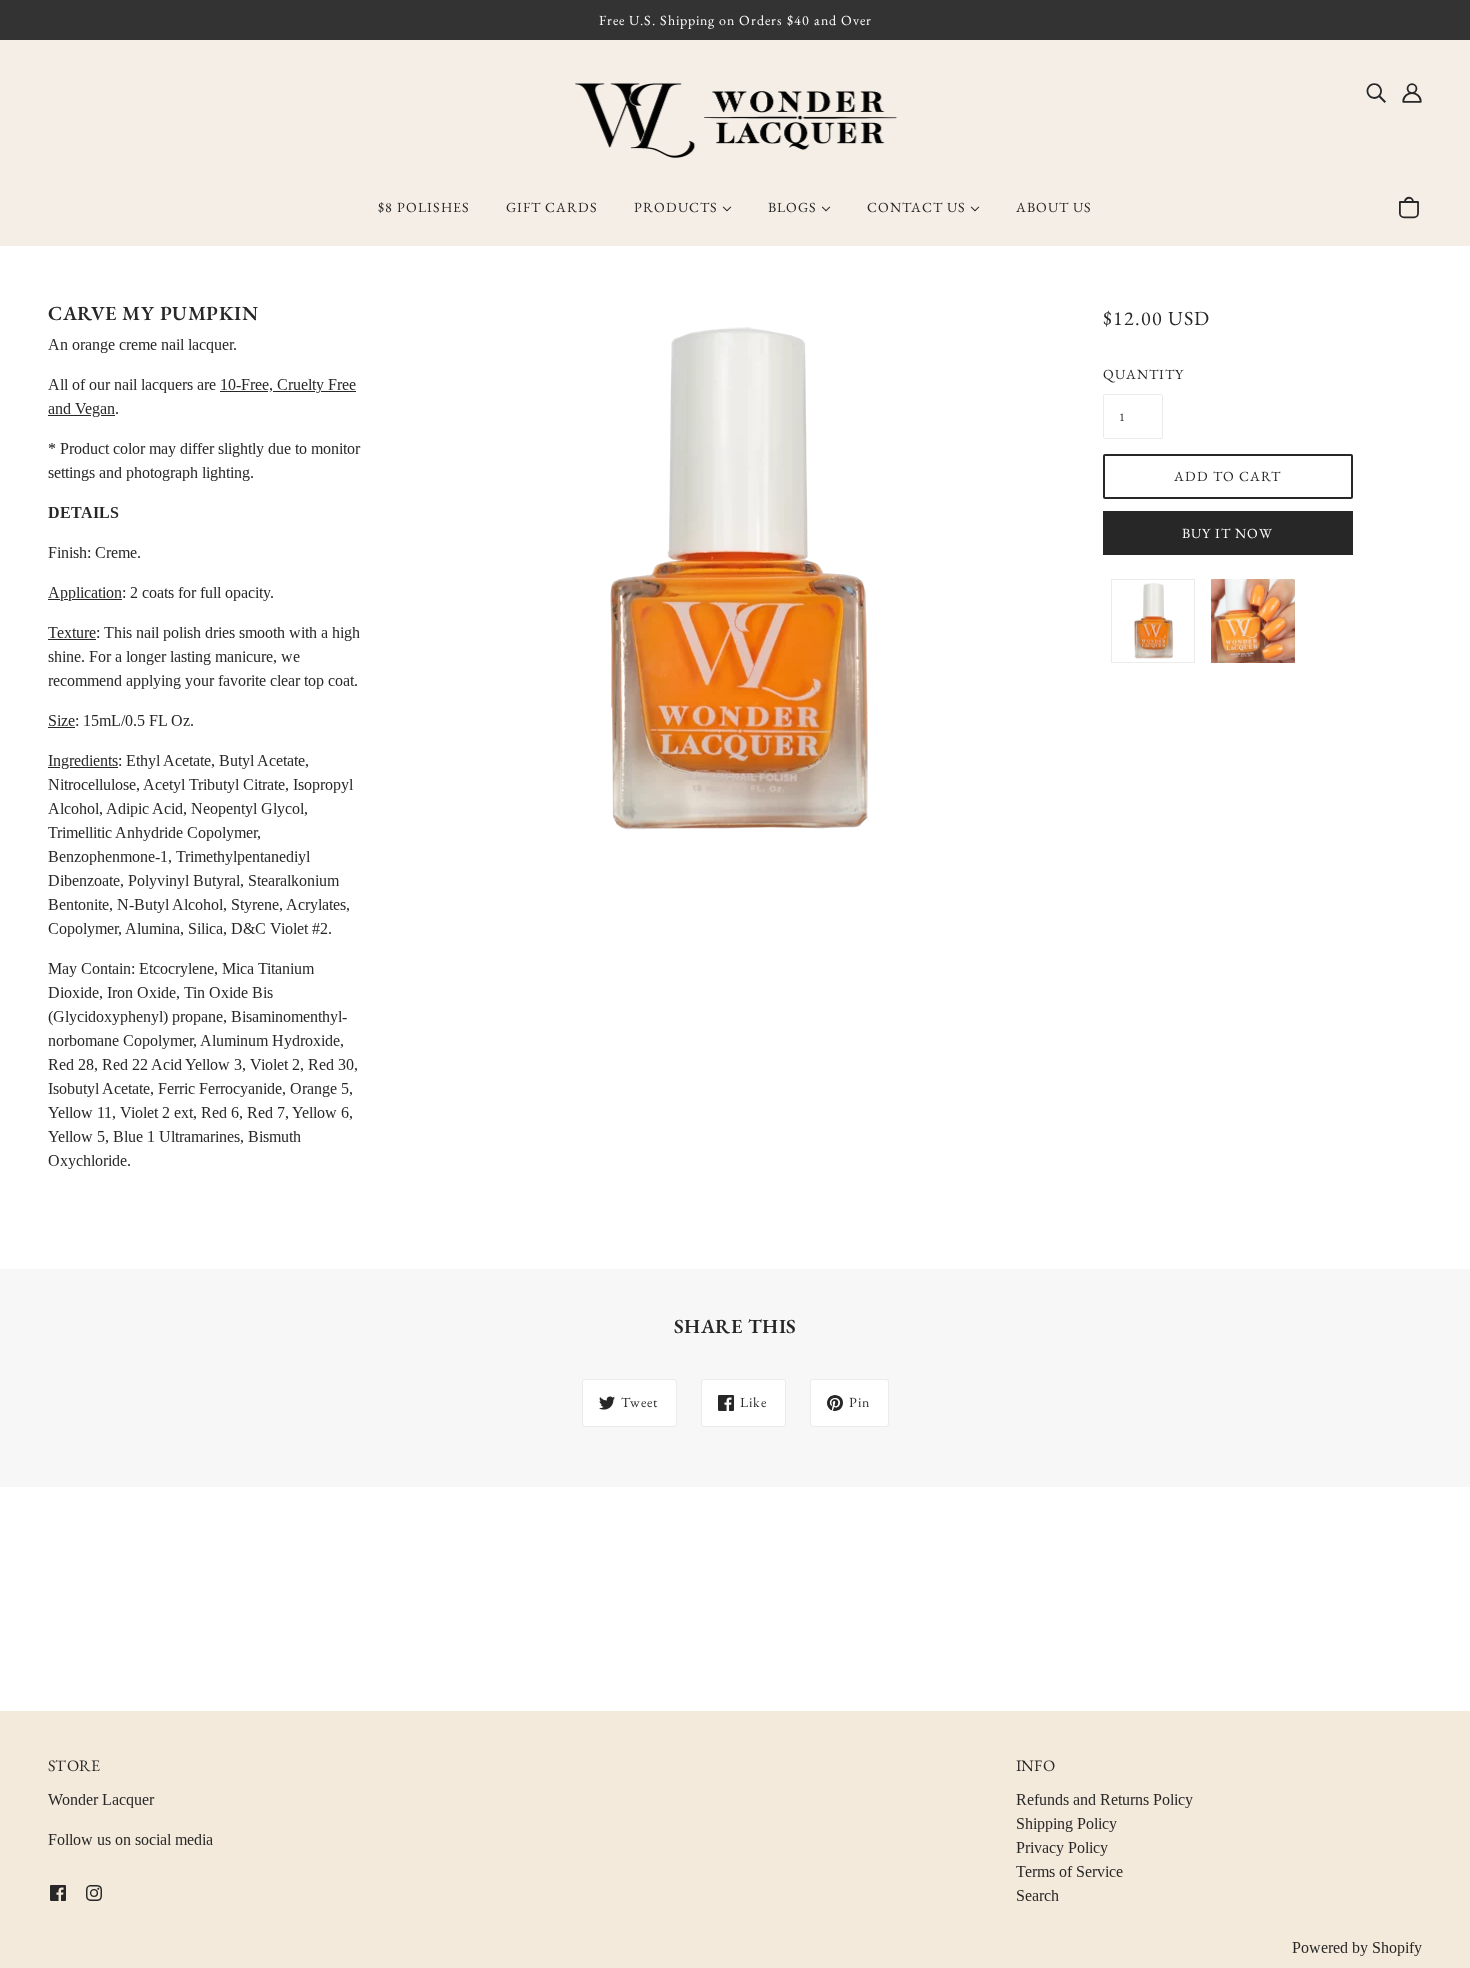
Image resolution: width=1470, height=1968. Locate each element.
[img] (1376, 92)
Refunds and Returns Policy (1104, 1799)
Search (1037, 1895)
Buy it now (1227, 533)
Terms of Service (1069, 1871)
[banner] (735, 118)
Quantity (1133, 374)
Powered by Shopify (1357, 1947)
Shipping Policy (1066, 1823)
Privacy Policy (1062, 1847)
